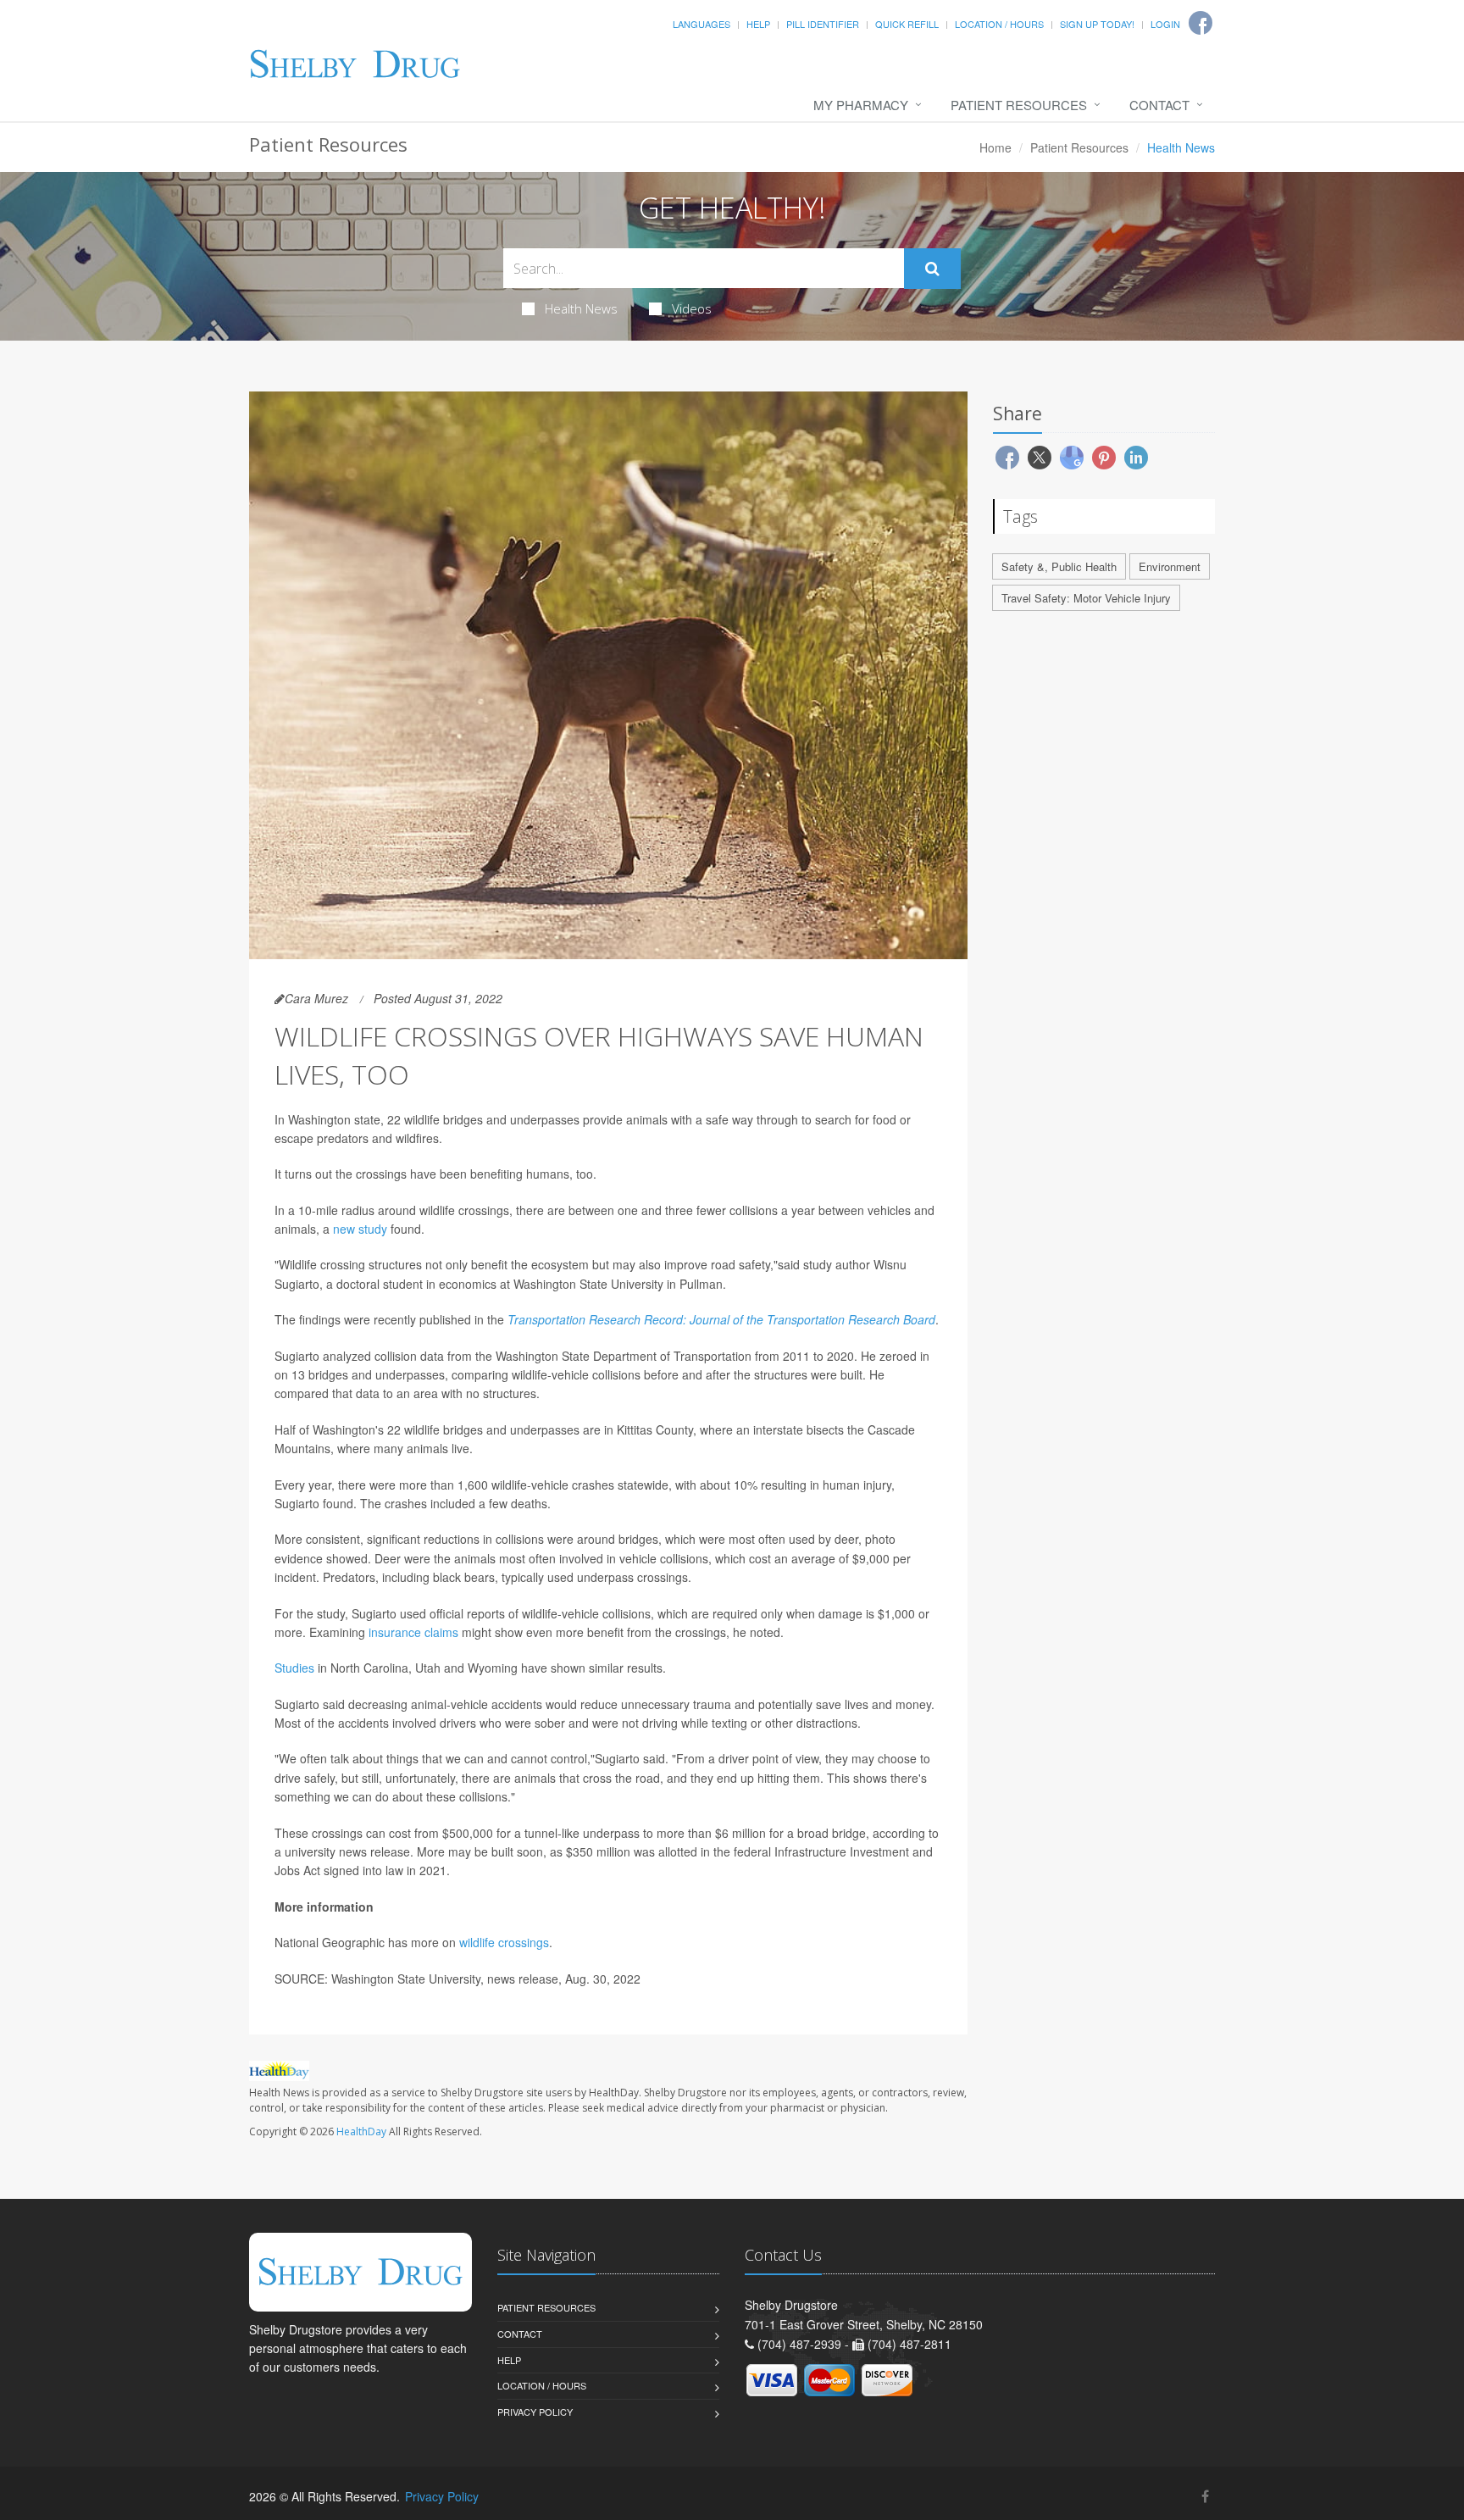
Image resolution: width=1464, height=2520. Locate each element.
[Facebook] (1205, 2496)
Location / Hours (999, 24)
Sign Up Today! (1097, 24)
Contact (1159, 105)
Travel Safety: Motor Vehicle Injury (1086, 598)
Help (758, 24)
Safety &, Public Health (1059, 566)
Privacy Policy (535, 2412)
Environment (1170, 566)
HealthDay (361, 2131)
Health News (581, 308)
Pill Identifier (823, 24)
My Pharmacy (861, 105)
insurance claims (413, 1632)
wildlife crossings (504, 1942)
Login (1165, 24)
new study (360, 1229)
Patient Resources (1019, 105)
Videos (692, 308)
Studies (294, 1668)
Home (995, 147)
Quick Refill (907, 24)
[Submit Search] (932, 269)
